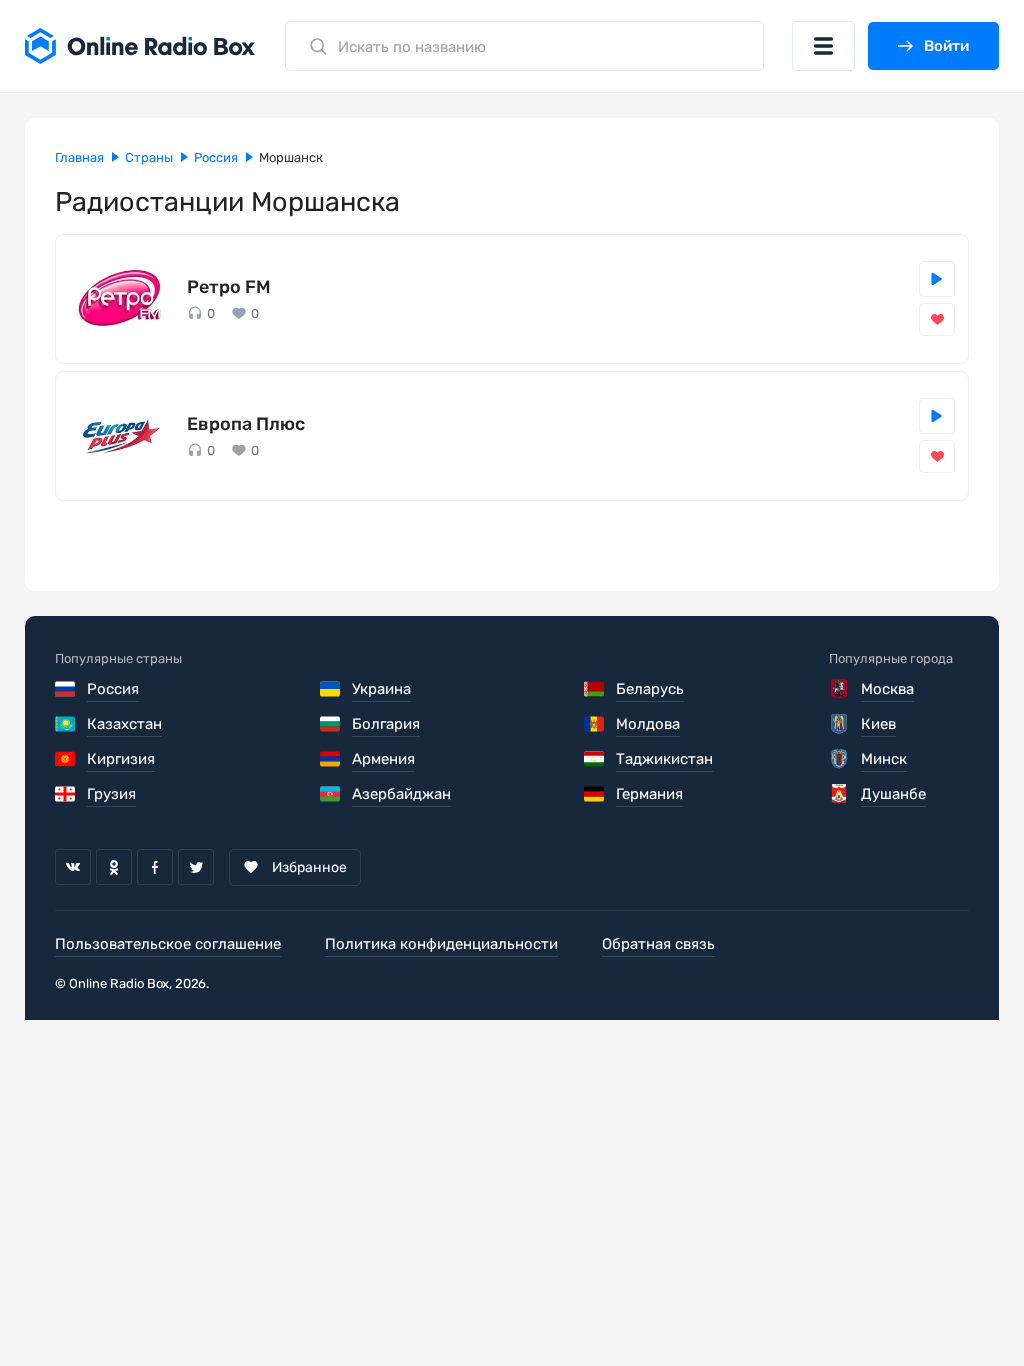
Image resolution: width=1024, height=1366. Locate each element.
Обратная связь (658, 944)
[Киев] (840, 724)
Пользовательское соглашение (168, 944)
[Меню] (823, 46)
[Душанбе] (840, 794)
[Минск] (840, 759)
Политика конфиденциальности (441, 944)
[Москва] (840, 689)
